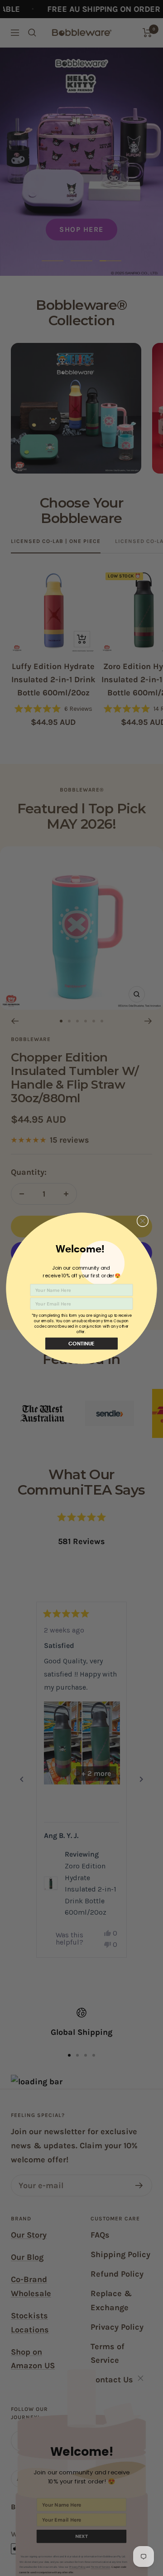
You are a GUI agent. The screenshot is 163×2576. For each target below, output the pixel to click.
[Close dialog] (142, 1221)
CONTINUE (81, 1343)
